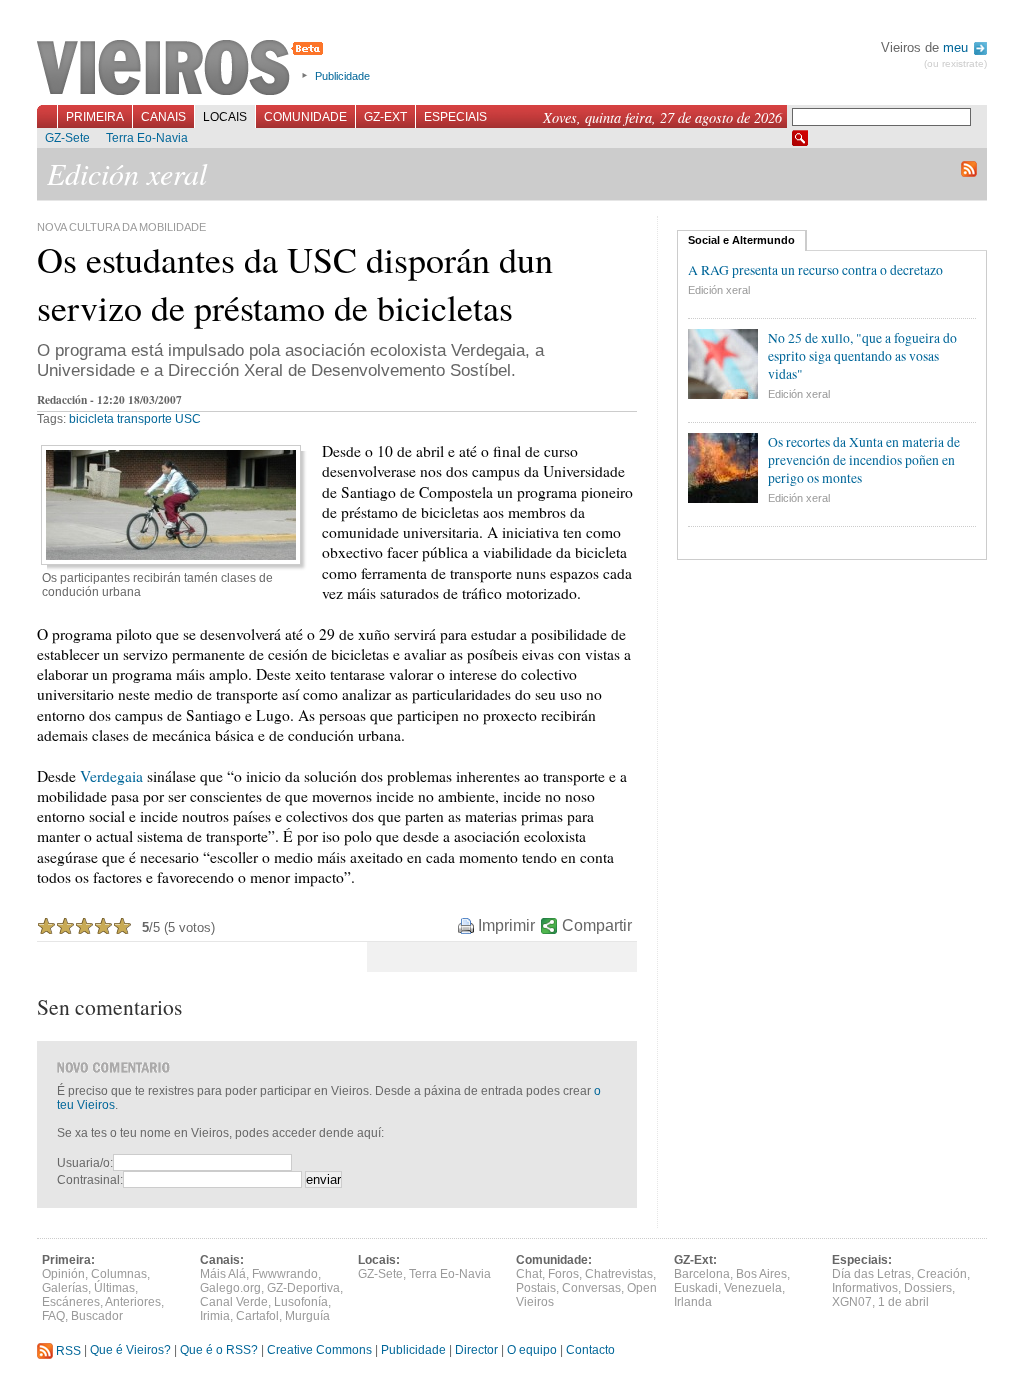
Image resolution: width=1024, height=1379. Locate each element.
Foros (563, 1274)
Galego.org (230, 1288)
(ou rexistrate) (955, 63)
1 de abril (903, 1302)
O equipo (532, 1351)
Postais (536, 1288)
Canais (163, 117)
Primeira (95, 117)
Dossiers (928, 1288)
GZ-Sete (67, 138)
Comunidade (305, 117)
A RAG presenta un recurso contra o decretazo (815, 270)
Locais (225, 117)
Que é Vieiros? (130, 1351)
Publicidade (342, 76)
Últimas (114, 1288)
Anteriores (133, 1302)
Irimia (215, 1316)
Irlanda (693, 1302)
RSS (67, 1351)
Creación (942, 1274)
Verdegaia (111, 776)
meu (957, 47)
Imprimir (506, 925)
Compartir (597, 925)
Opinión (63, 1274)
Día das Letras (871, 1274)
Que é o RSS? (219, 1351)
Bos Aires (761, 1274)
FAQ (53, 1316)
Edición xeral (719, 290)
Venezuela (753, 1288)
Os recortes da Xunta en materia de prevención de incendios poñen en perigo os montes (864, 460)
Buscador (97, 1316)
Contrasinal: (90, 1180)
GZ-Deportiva (303, 1288)
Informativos (865, 1288)
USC (188, 419)
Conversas (591, 1288)
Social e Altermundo (741, 240)
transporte (144, 419)
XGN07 (852, 1302)
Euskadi (696, 1288)
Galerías (65, 1288)
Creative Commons (319, 1351)
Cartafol (257, 1316)
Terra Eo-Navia (147, 138)
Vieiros (183, 69)
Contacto (590, 1351)
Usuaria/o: (85, 1163)
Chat (529, 1274)
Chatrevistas (619, 1274)
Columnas (119, 1274)
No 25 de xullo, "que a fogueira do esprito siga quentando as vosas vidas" (862, 356)
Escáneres (71, 1302)
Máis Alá (223, 1274)
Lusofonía (301, 1302)
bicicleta (91, 419)
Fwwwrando (285, 1274)
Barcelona (702, 1274)
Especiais (455, 117)
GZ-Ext (385, 117)
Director (476, 1351)
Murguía (307, 1316)
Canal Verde (234, 1302)
